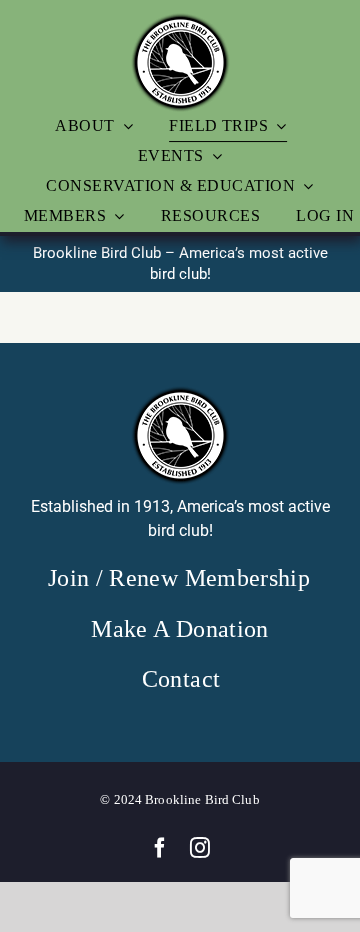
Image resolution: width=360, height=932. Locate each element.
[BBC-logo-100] (180, 19)
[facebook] (160, 848)
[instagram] (200, 848)
